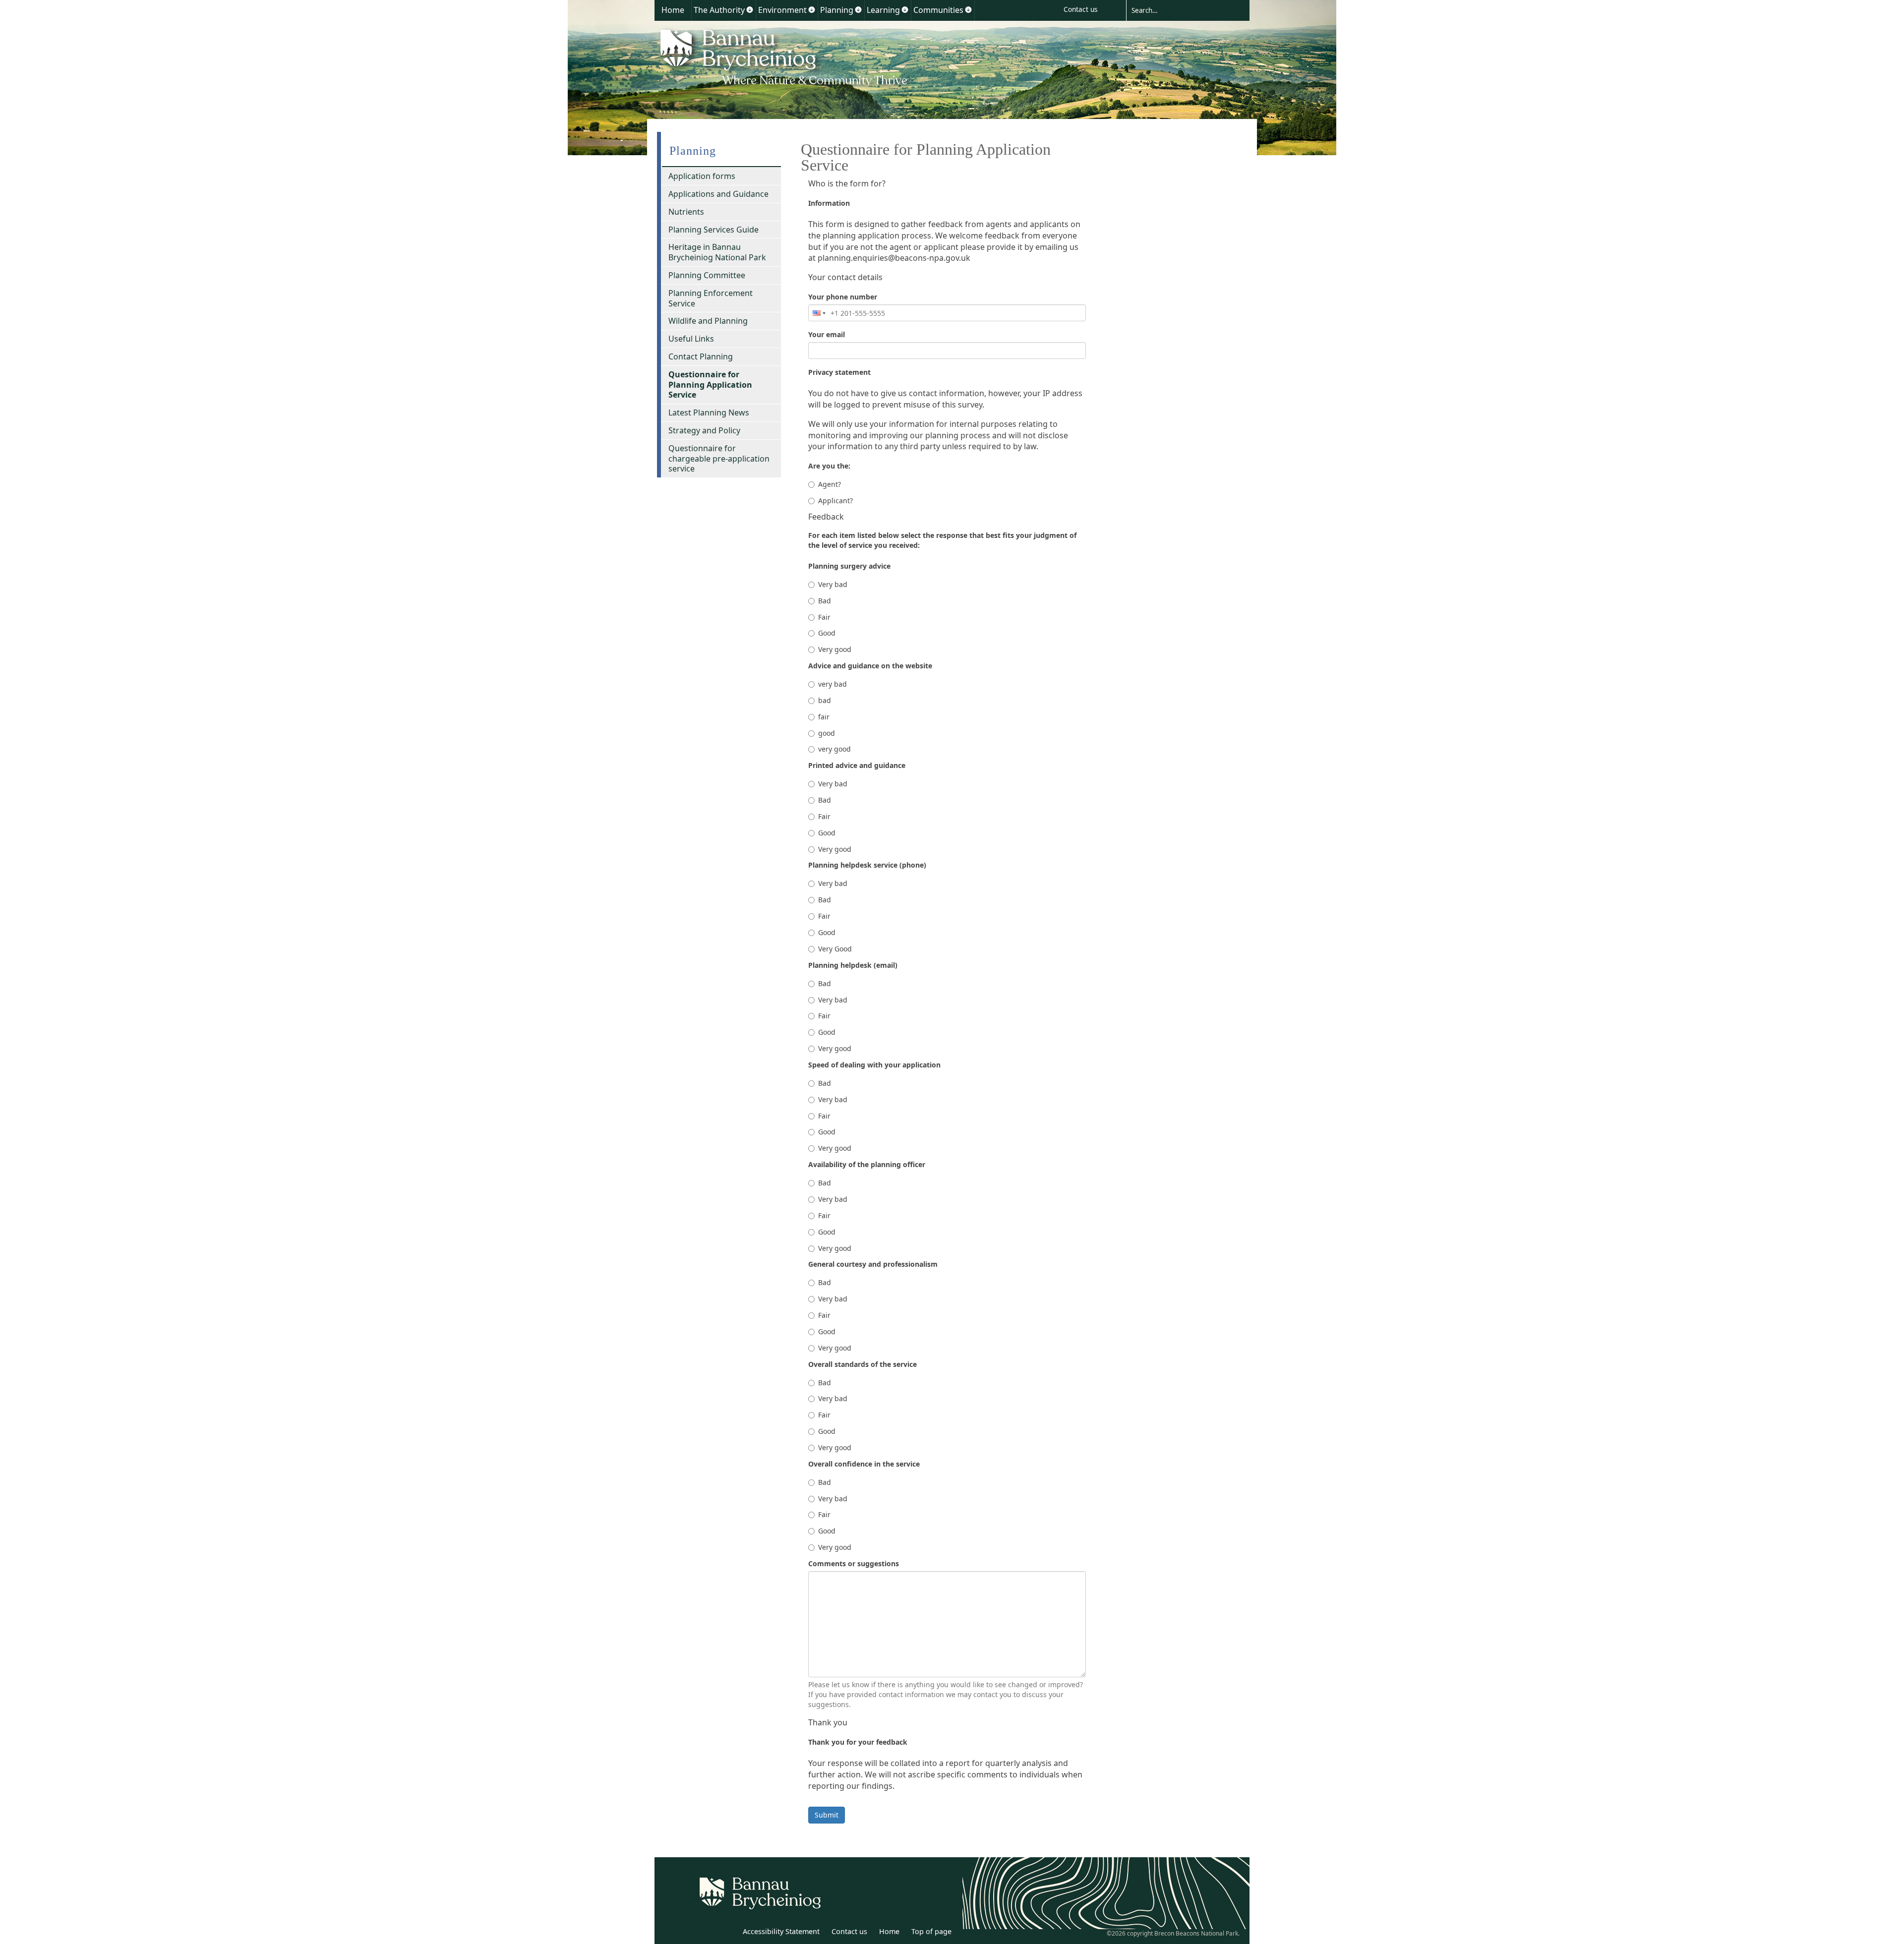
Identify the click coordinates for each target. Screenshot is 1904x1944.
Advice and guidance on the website (870, 666)
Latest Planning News (709, 412)
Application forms (702, 176)
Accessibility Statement (781, 1931)
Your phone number (843, 297)
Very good (835, 649)
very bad (833, 684)
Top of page (931, 1931)
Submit (827, 1815)
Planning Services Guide (714, 230)
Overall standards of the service (863, 1364)
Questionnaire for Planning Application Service (710, 385)
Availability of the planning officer (867, 1164)
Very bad (833, 584)
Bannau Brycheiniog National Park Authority (785, 56)
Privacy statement (839, 372)
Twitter (706, 1933)
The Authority (719, 10)
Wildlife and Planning (708, 321)
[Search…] (1180, 10)
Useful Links (691, 339)
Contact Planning (701, 356)
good (827, 733)
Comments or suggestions (854, 1563)
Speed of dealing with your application (874, 1065)
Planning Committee (707, 275)
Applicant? (835, 501)
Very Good (835, 949)
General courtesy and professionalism (873, 1264)
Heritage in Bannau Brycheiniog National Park (717, 252)
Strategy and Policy (704, 430)
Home (673, 10)
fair (824, 717)
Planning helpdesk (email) (853, 965)
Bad (825, 601)
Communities (938, 10)
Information (829, 203)
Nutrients (686, 212)
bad (825, 700)
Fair (824, 617)
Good (827, 633)
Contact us (1081, 9)
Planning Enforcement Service (711, 298)
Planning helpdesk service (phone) (867, 865)
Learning (883, 10)
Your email (827, 334)
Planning (837, 10)
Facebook (727, 1933)
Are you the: (829, 466)
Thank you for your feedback (858, 1742)
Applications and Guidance (718, 194)
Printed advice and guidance (857, 765)
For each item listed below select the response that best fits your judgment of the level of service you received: (942, 540)
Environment (782, 10)
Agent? (830, 484)
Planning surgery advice (849, 566)
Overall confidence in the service (864, 1464)
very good (834, 749)
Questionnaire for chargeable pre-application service (719, 459)
